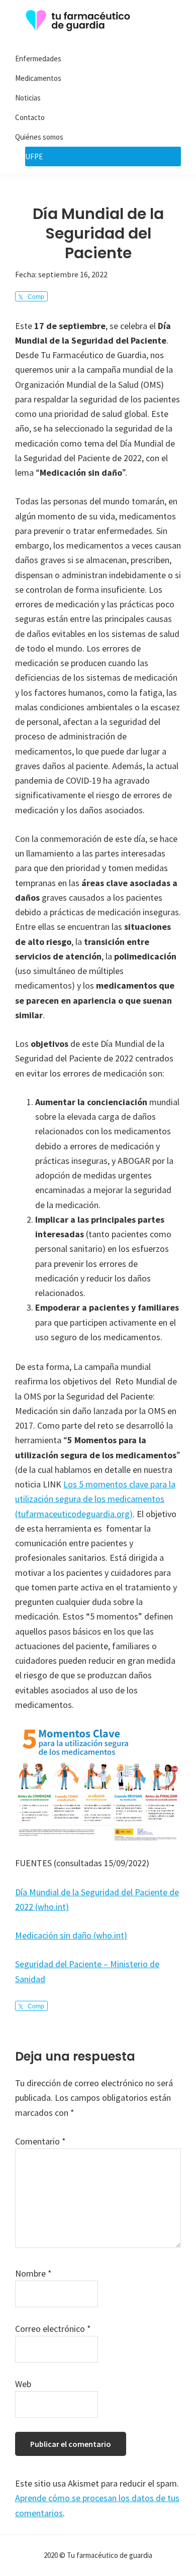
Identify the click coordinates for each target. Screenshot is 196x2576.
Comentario (40, 2141)
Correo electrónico (53, 2329)
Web (23, 2384)
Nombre (33, 2273)
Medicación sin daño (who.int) (71, 1935)
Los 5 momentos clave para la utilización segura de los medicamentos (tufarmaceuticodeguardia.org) (95, 1499)
